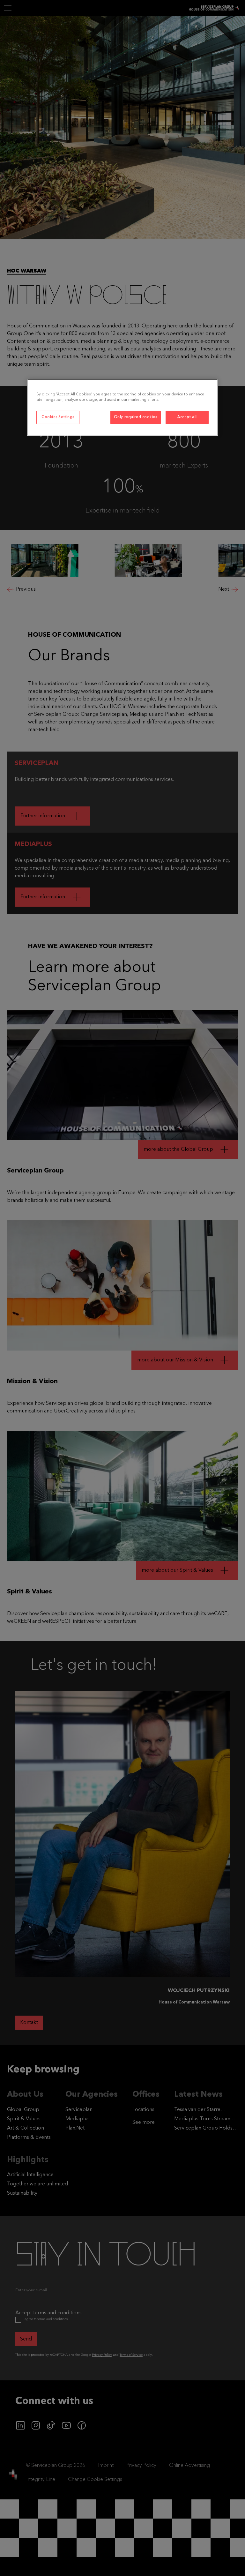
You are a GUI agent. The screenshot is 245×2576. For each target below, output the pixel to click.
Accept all (187, 417)
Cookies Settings (58, 417)
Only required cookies (136, 417)
